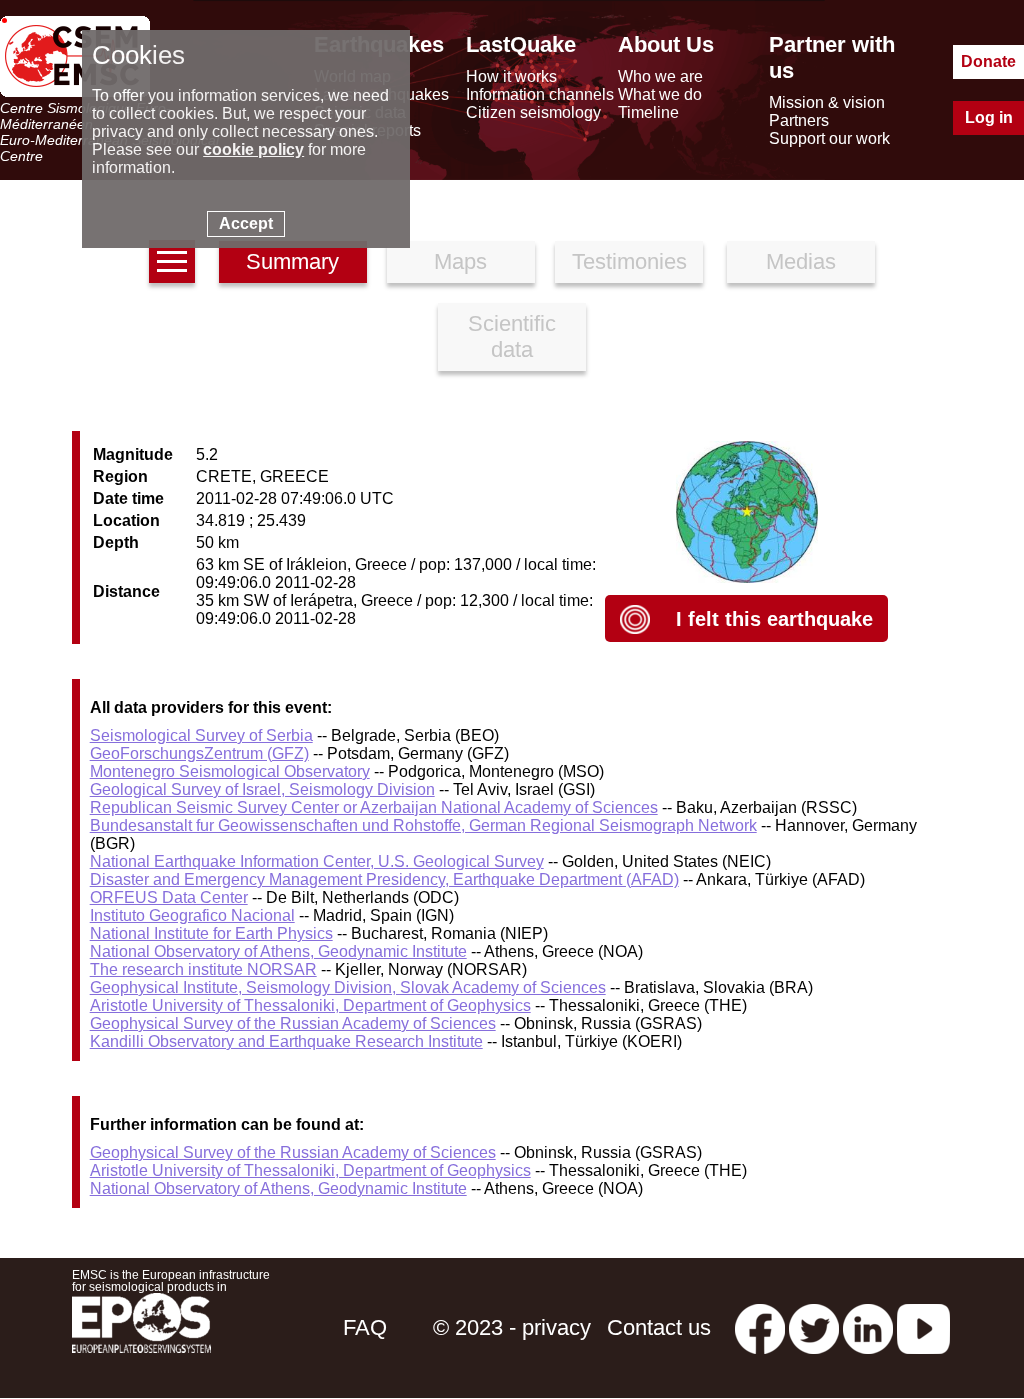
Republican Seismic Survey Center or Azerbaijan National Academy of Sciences (374, 807)
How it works (511, 76)
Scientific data (512, 336)
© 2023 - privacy (512, 1327)
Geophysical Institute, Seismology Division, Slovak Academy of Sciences (348, 987)
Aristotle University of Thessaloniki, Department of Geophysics (310, 1005)
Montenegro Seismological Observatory (230, 771)
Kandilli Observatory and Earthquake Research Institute (286, 1041)
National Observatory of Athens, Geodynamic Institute (278, 951)
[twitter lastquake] (814, 1327)
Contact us (659, 1327)
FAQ (365, 1327)
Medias (801, 261)
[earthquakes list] (172, 261)
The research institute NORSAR (203, 969)
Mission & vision (827, 102)
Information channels (540, 94)
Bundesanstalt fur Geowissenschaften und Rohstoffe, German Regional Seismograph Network (423, 825)
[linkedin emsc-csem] (868, 1327)
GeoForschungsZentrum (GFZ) (199, 753)
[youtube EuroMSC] (923, 1327)
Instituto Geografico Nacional (192, 915)
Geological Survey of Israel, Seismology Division (262, 789)
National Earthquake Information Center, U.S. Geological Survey (317, 861)
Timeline (648, 112)
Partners (799, 120)
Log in (989, 117)
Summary (292, 261)
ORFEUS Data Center (169, 897)
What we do (660, 94)
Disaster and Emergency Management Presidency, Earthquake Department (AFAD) (384, 879)
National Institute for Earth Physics (211, 933)
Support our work (829, 138)
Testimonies (629, 261)
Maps (460, 261)
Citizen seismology (533, 112)
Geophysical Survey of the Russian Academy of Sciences (293, 1023)
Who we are (660, 76)
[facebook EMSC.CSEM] (760, 1327)
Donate (988, 61)
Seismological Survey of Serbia (201, 735)
